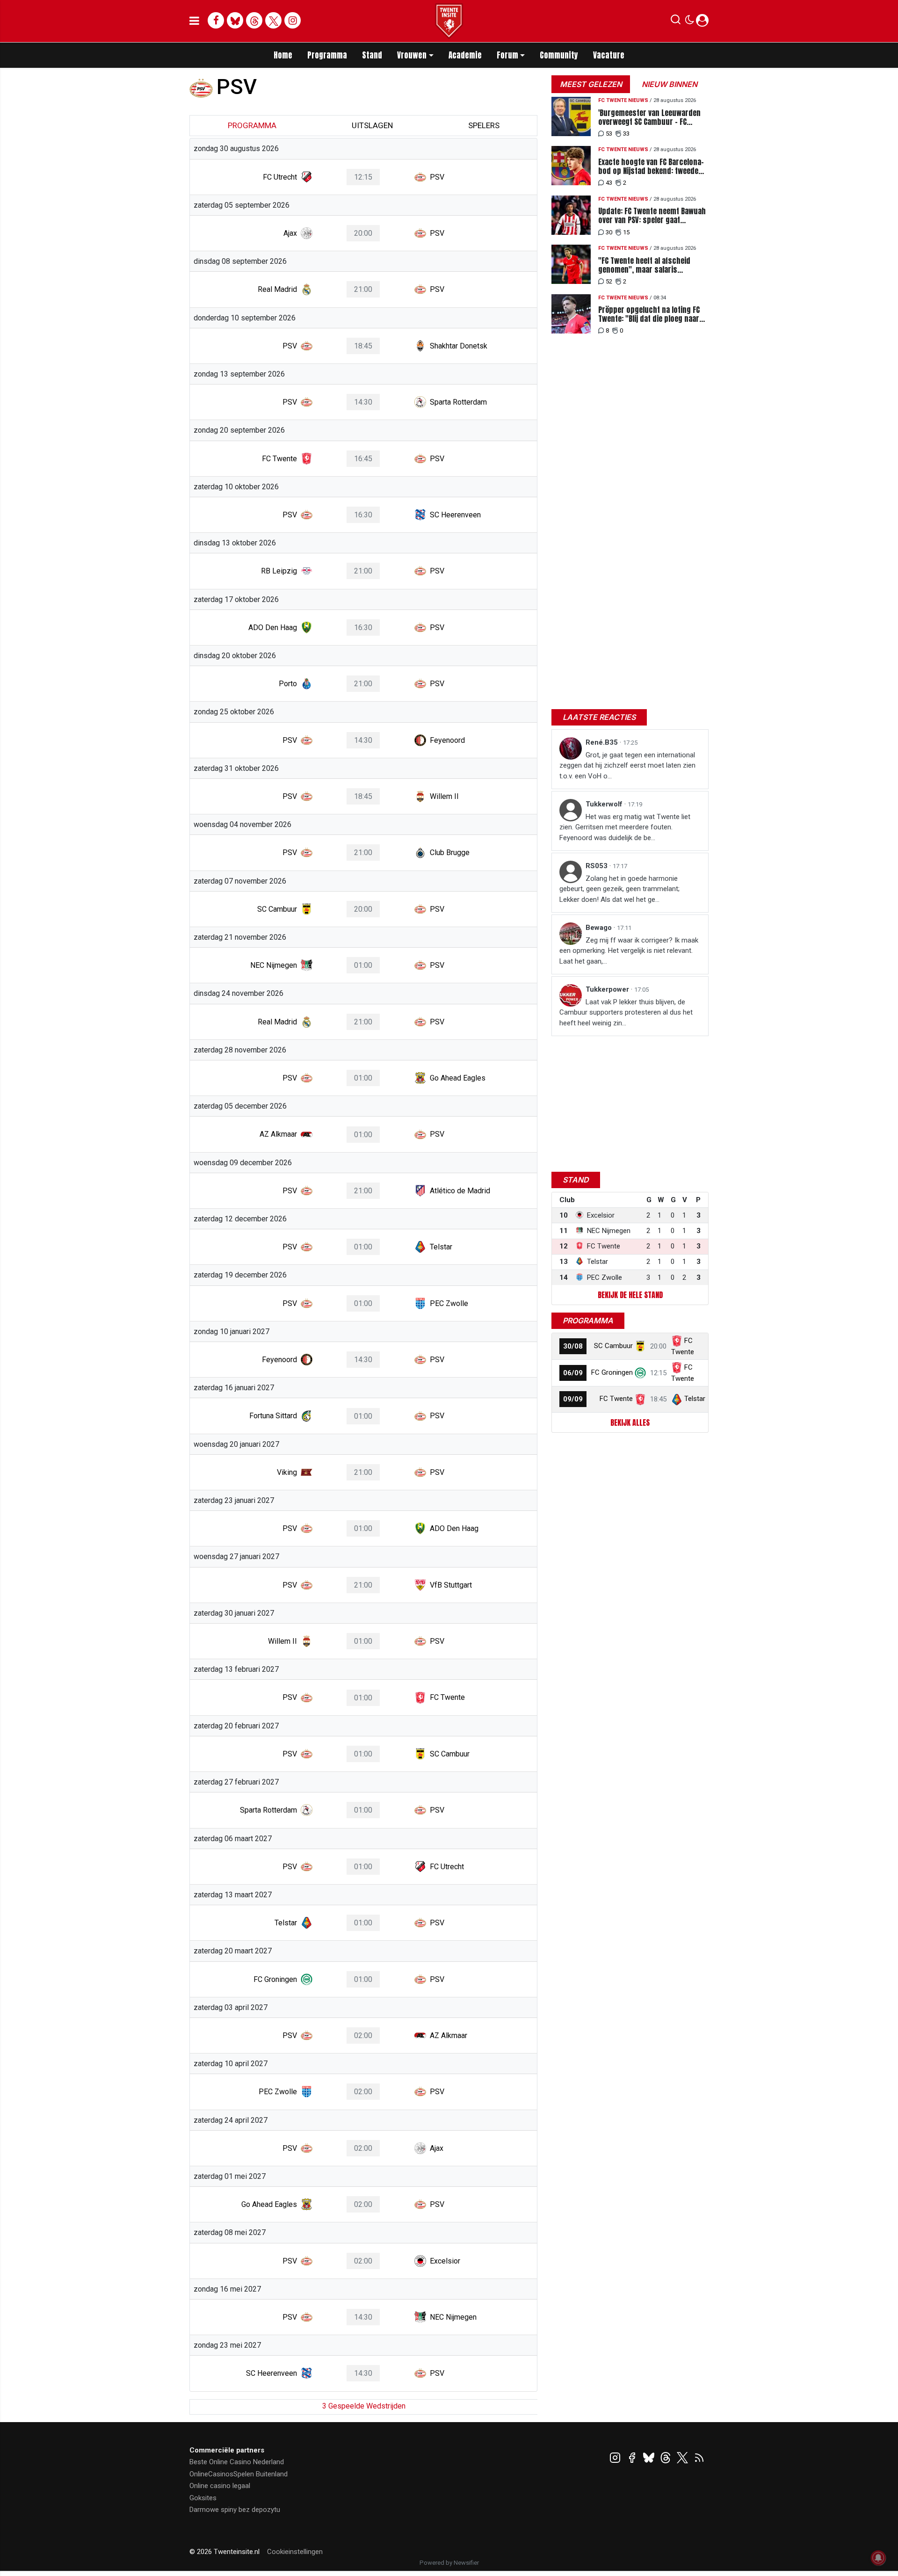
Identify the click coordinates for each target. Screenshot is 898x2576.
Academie (465, 55)
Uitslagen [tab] (372, 125)
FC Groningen (612, 1372)
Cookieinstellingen (295, 2552)
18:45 (363, 346)
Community (559, 55)
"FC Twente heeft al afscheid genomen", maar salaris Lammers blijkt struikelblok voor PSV (652, 265)
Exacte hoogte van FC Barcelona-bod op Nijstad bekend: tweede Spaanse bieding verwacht (651, 167)
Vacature (609, 55)
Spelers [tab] (484, 125)
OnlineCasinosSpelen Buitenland (239, 2474)
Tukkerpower (608, 989)
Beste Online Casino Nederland (237, 2462)
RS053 (597, 866)
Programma (327, 55)
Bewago (600, 928)
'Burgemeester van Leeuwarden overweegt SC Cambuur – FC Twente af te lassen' (649, 117)
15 (626, 232)
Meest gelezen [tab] (591, 84)
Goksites (203, 2498)
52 (609, 281)
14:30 (363, 402)
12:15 (363, 177)
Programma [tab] (252, 125)
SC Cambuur (613, 1346)
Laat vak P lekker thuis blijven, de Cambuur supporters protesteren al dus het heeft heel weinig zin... (626, 1012)
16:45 (363, 459)
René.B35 (603, 742)
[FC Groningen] (640, 1372)
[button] (676, 22)
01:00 (363, 965)
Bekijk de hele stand (630, 1295)
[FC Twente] (640, 1399)
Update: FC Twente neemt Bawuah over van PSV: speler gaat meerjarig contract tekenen (652, 216)
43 (609, 183)
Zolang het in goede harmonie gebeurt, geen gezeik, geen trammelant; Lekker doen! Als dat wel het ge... (619, 889)
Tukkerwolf (605, 804)
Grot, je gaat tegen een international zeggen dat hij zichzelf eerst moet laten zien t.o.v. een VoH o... (627, 766)
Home (283, 55)
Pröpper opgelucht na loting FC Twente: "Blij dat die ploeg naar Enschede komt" (649, 314)
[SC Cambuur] (640, 1346)
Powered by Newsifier (449, 2563)
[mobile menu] (194, 21)
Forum (507, 55)
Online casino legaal (220, 2486)
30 (609, 232)
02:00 (363, 2035)
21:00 (363, 289)
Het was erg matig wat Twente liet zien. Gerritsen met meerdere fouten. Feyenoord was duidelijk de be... (625, 827)
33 (626, 134)
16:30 (363, 515)
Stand (372, 55)
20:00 (363, 233)
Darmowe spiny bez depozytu (235, 2510)
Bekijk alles (630, 1422)
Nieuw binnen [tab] (670, 84)
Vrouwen (412, 55)
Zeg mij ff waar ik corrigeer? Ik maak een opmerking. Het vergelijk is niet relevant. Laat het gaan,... (629, 951)
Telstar (695, 1399)
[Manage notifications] (878, 2558)
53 (609, 134)
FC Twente (616, 1399)
